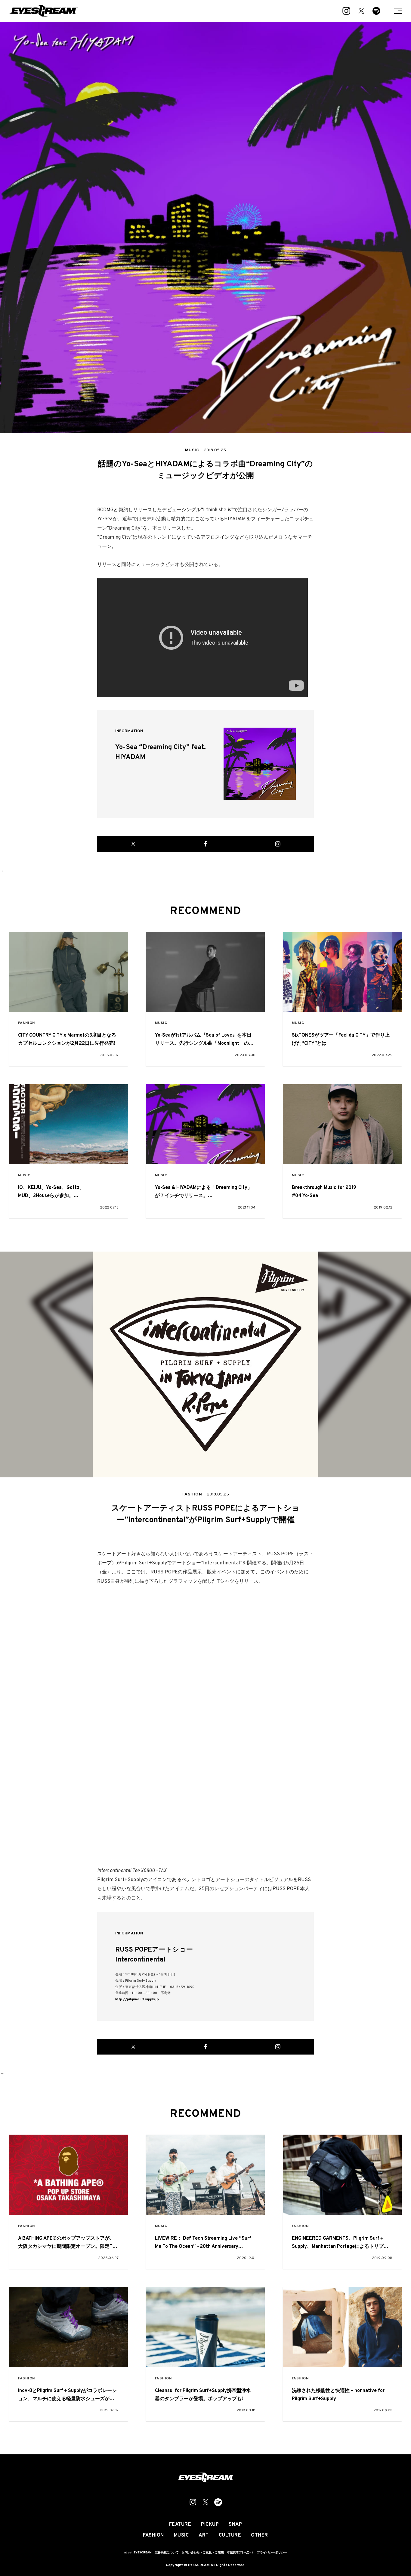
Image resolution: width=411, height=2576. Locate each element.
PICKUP (210, 2525)
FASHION (26, 1023)
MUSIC (161, 1023)
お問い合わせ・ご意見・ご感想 (203, 2553)
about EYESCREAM (138, 2553)
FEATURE (180, 2525)
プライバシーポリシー (272, 2553)
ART (204, 2535)
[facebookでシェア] (205, 844)
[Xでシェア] (133, 844)
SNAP (235, 2525)
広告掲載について (167, 2553)
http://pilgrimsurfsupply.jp (137, 1999)
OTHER (260, 2535)
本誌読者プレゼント (240, 2553)
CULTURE (230, 2535)
